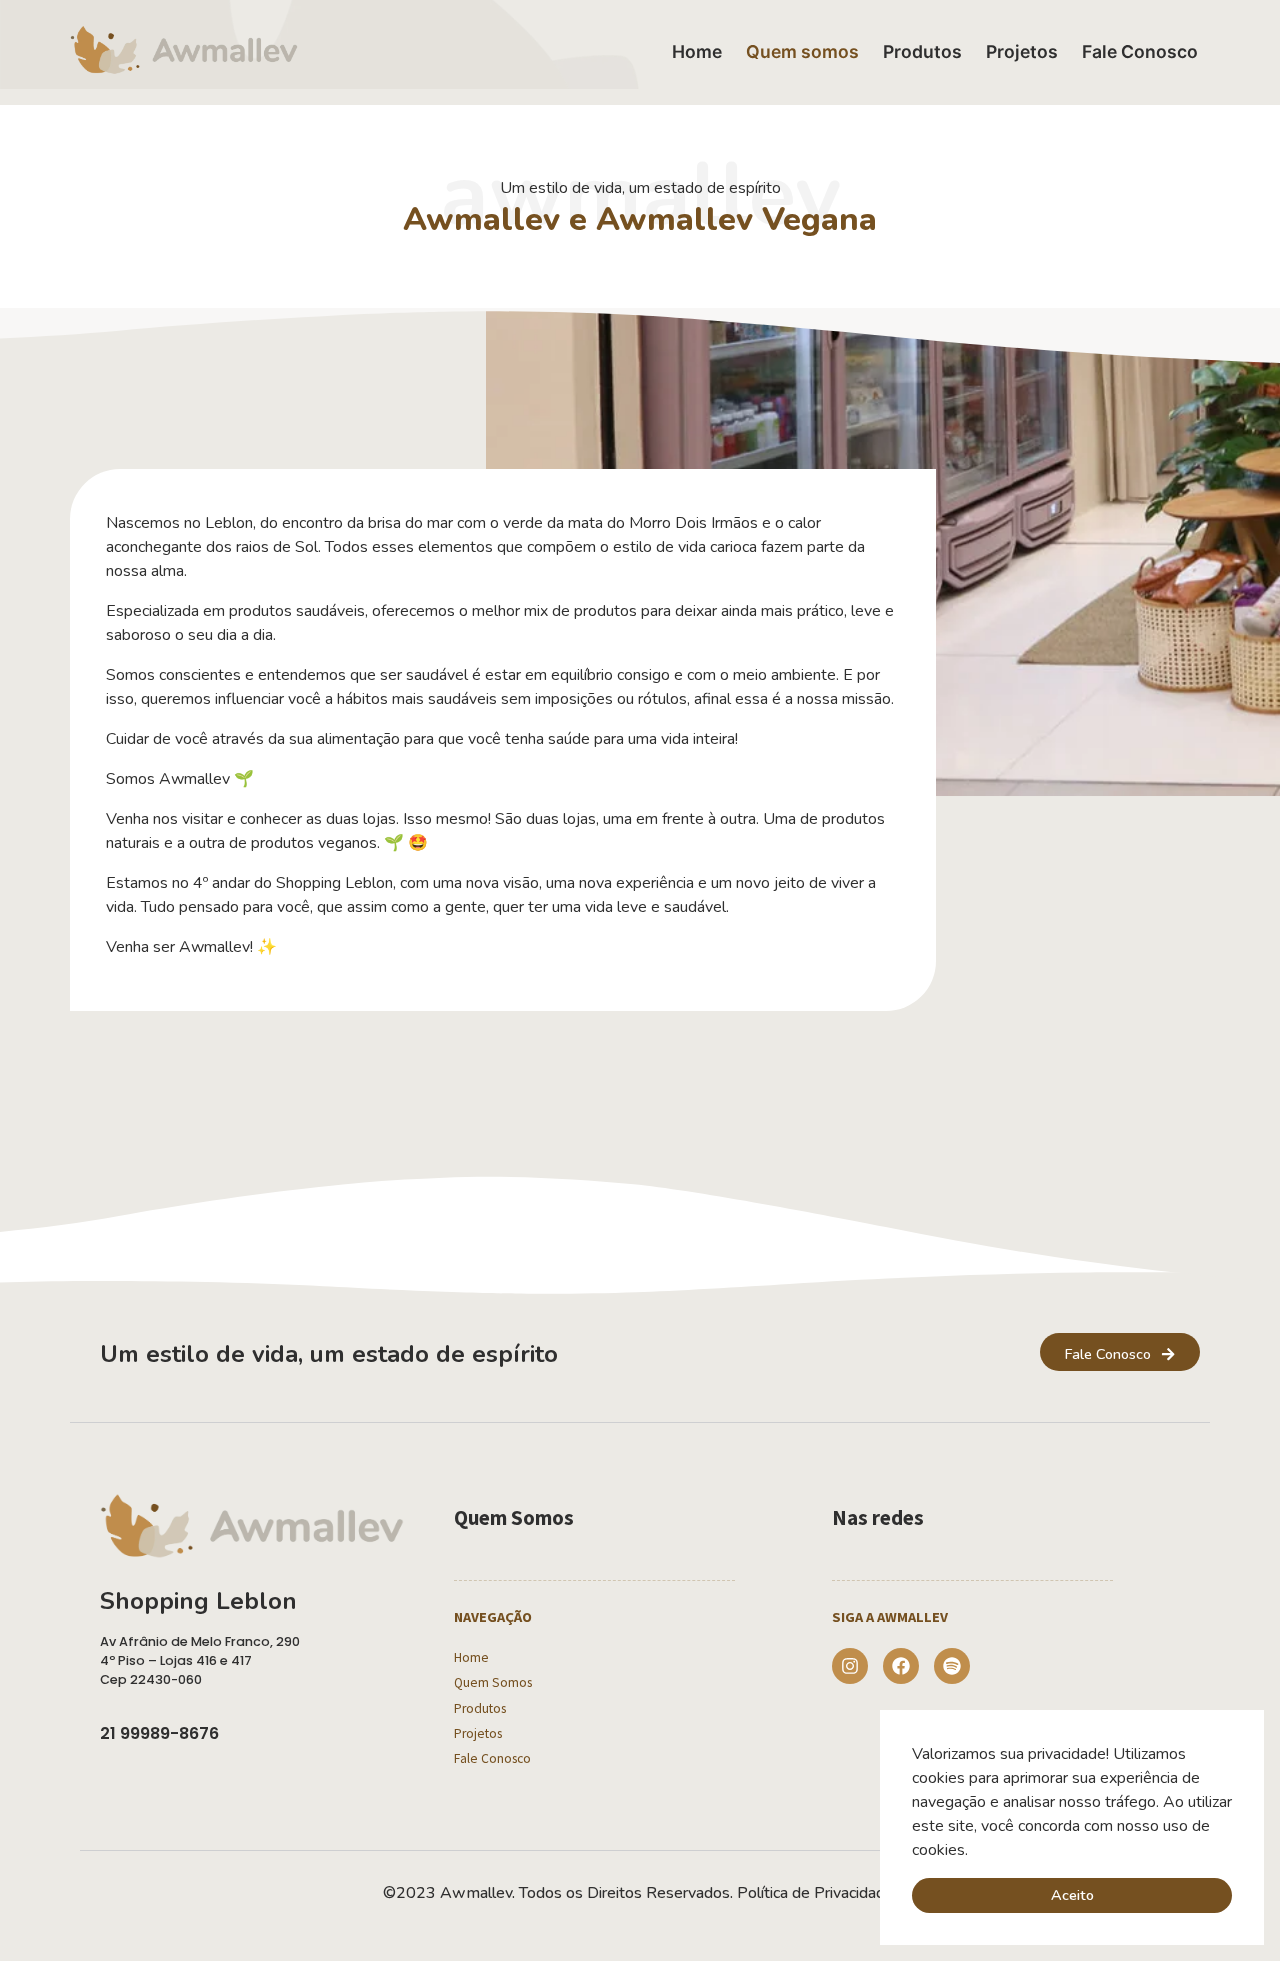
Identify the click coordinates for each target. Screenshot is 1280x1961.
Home (697, 51)
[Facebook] (901, 1666)
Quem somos (802, 51)
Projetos (1022, 51)
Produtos (922, 51)
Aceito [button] (1072, 1895)
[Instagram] (850, 1666)
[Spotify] (952, 1666)
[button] (975, 1851)
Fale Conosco (1140, 51)
